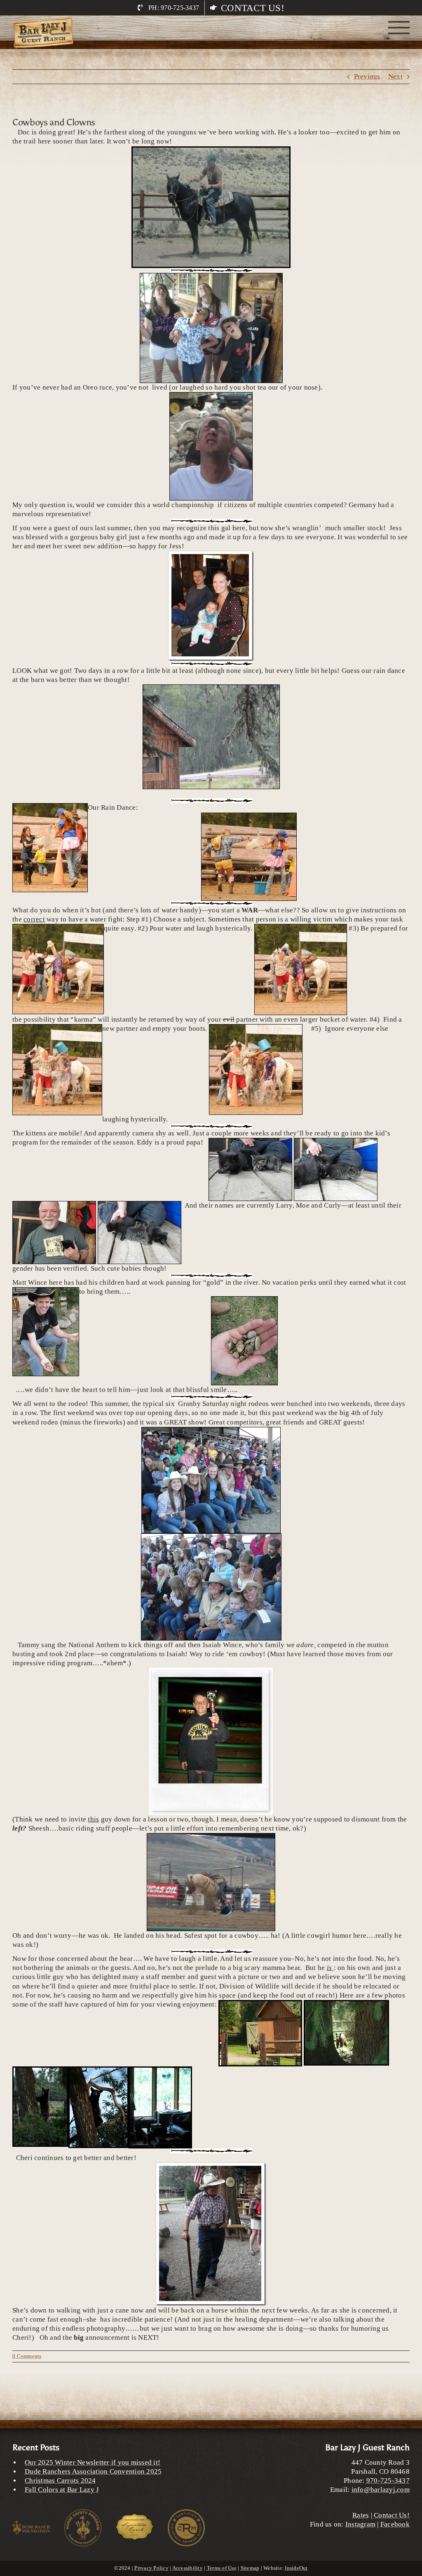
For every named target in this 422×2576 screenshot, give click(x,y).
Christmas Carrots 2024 (60, 2481)
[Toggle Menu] (399, 28)
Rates (361, 2515)
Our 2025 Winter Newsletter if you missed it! (93, 2462)
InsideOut (296, 2568)
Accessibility (188, 2568)
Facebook (395, 2524)
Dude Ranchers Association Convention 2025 (93, 2471)
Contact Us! (392, 2515)
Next (395, 76)
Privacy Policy (151, 2568)
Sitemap (250, 2568)
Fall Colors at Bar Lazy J (62, 2490)
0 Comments (27, 2356)
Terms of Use (222, 2568)
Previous (367, 76)
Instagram (360, 2524)
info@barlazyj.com (381, 2490)
